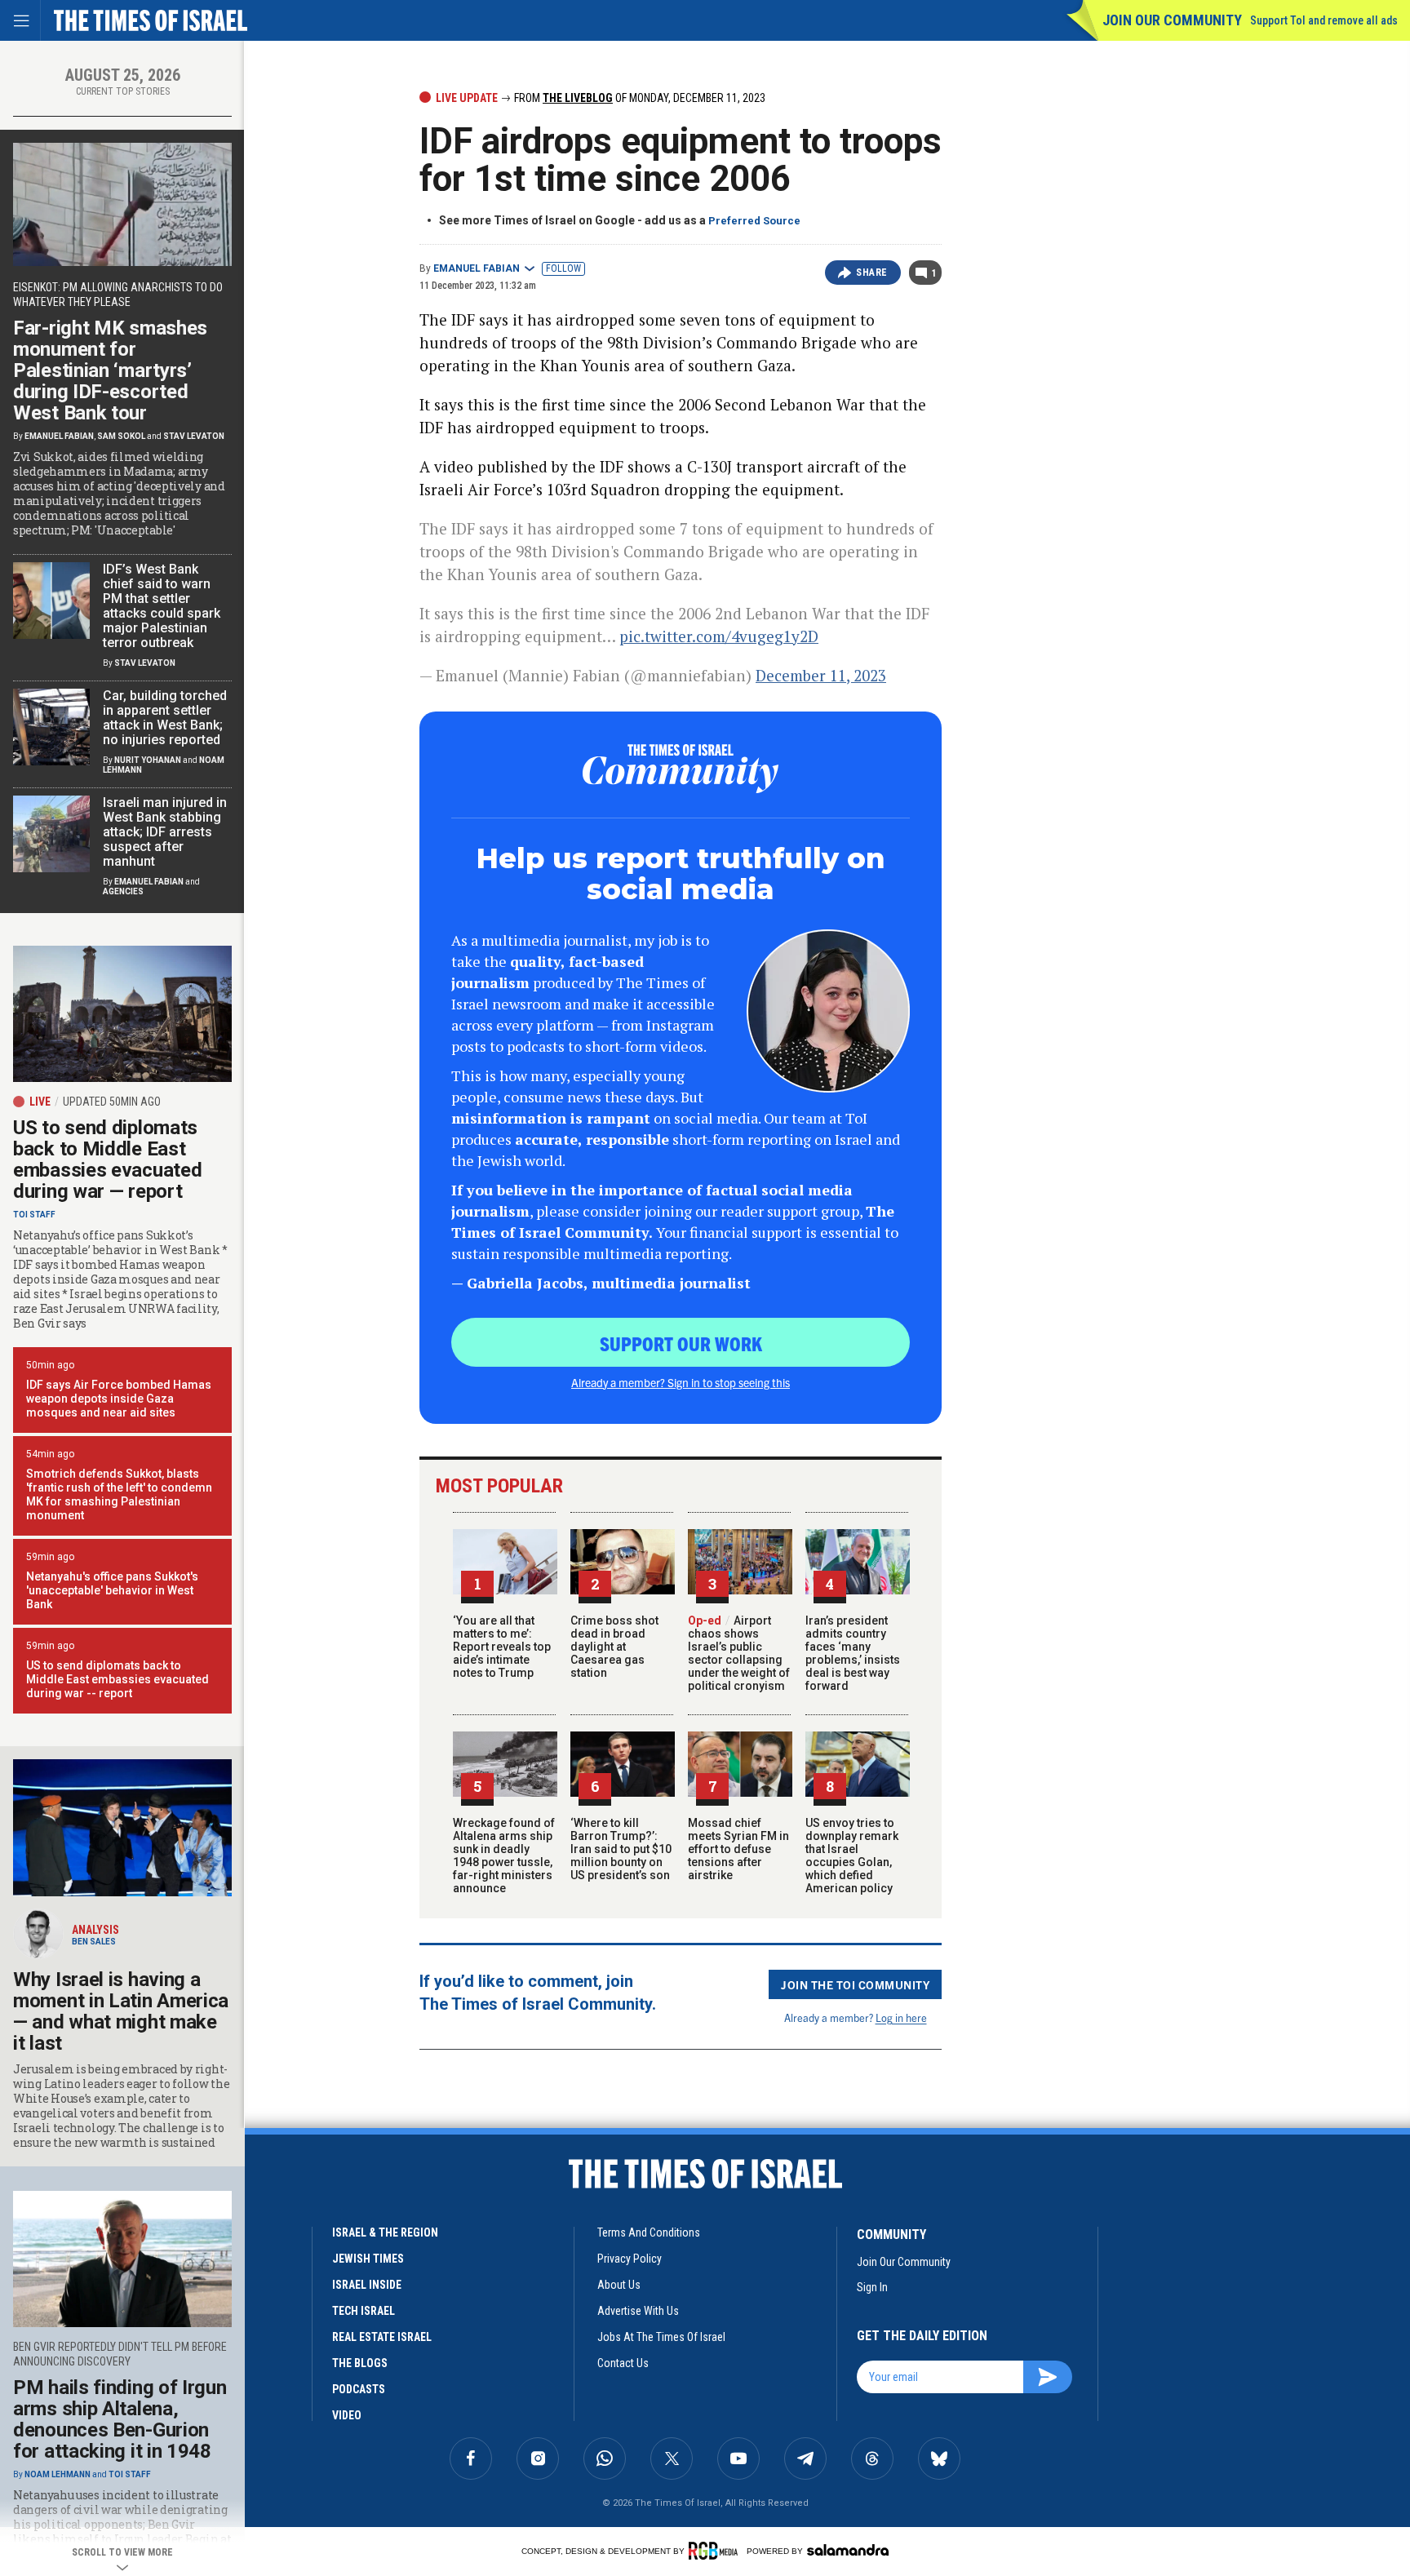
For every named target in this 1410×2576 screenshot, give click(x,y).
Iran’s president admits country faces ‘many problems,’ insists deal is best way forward (853, 1653)
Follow (563, 268)
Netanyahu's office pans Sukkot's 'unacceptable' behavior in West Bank (112, 1590)
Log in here (901, 2017)
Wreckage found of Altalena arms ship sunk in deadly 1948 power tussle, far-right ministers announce (504, 1856)
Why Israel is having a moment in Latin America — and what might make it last (121, 2011)
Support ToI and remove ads (1324, 20)
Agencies (123, 891)
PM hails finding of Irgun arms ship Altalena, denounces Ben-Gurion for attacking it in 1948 (120, 2419)
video (347, 2415)
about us (619, 2285)
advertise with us (638, 2311)
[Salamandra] (848, 2550)
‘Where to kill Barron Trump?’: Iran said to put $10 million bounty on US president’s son (621, 1849)
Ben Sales (94, 1942)
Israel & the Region (385, 2232)
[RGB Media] (716, 2551)
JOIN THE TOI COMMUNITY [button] (855, 1984)
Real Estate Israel (382, 2337)
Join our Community (1172, 20)
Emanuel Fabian (477, 268)
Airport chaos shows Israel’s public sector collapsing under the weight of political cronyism (739, 1653)
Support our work (681, 1343)
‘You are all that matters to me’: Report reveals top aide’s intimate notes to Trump (502, 1647)
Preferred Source (754, 221)
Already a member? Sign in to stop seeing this (681, 1382)
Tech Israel (364, 2311)
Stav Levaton (194, 436)
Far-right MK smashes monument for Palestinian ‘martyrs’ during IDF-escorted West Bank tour (110, 370)
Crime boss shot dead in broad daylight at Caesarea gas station (614, 1647)
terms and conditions (649, 2232)
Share (872, 273)
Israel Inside (367, 2285)
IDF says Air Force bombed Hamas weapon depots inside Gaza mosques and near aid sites (119, 1399)
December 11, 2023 (821, 675)
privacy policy (630, 2259)
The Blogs (360, 2363)
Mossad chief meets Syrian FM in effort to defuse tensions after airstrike (738, 1849)
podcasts (359, 2389)
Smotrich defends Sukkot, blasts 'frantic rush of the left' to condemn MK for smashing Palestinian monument (119, 1494)
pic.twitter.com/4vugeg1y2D (719, 636)
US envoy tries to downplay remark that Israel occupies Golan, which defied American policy (852, 1856)
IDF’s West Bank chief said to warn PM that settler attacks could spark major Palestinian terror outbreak (162, 606)
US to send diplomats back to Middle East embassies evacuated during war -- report (117, 1679)
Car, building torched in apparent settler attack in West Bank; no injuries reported (165, 718)
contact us (623, 2363)
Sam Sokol (121, 436)
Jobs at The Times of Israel (661, 2337)
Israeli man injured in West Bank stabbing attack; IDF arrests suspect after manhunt (165, 832)
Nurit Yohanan (148, 760)
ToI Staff (34, 1215)
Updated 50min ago (112, 1102)
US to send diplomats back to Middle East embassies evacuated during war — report (107, 1159)
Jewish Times (368, 2259)
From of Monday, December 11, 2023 (638, 98)
